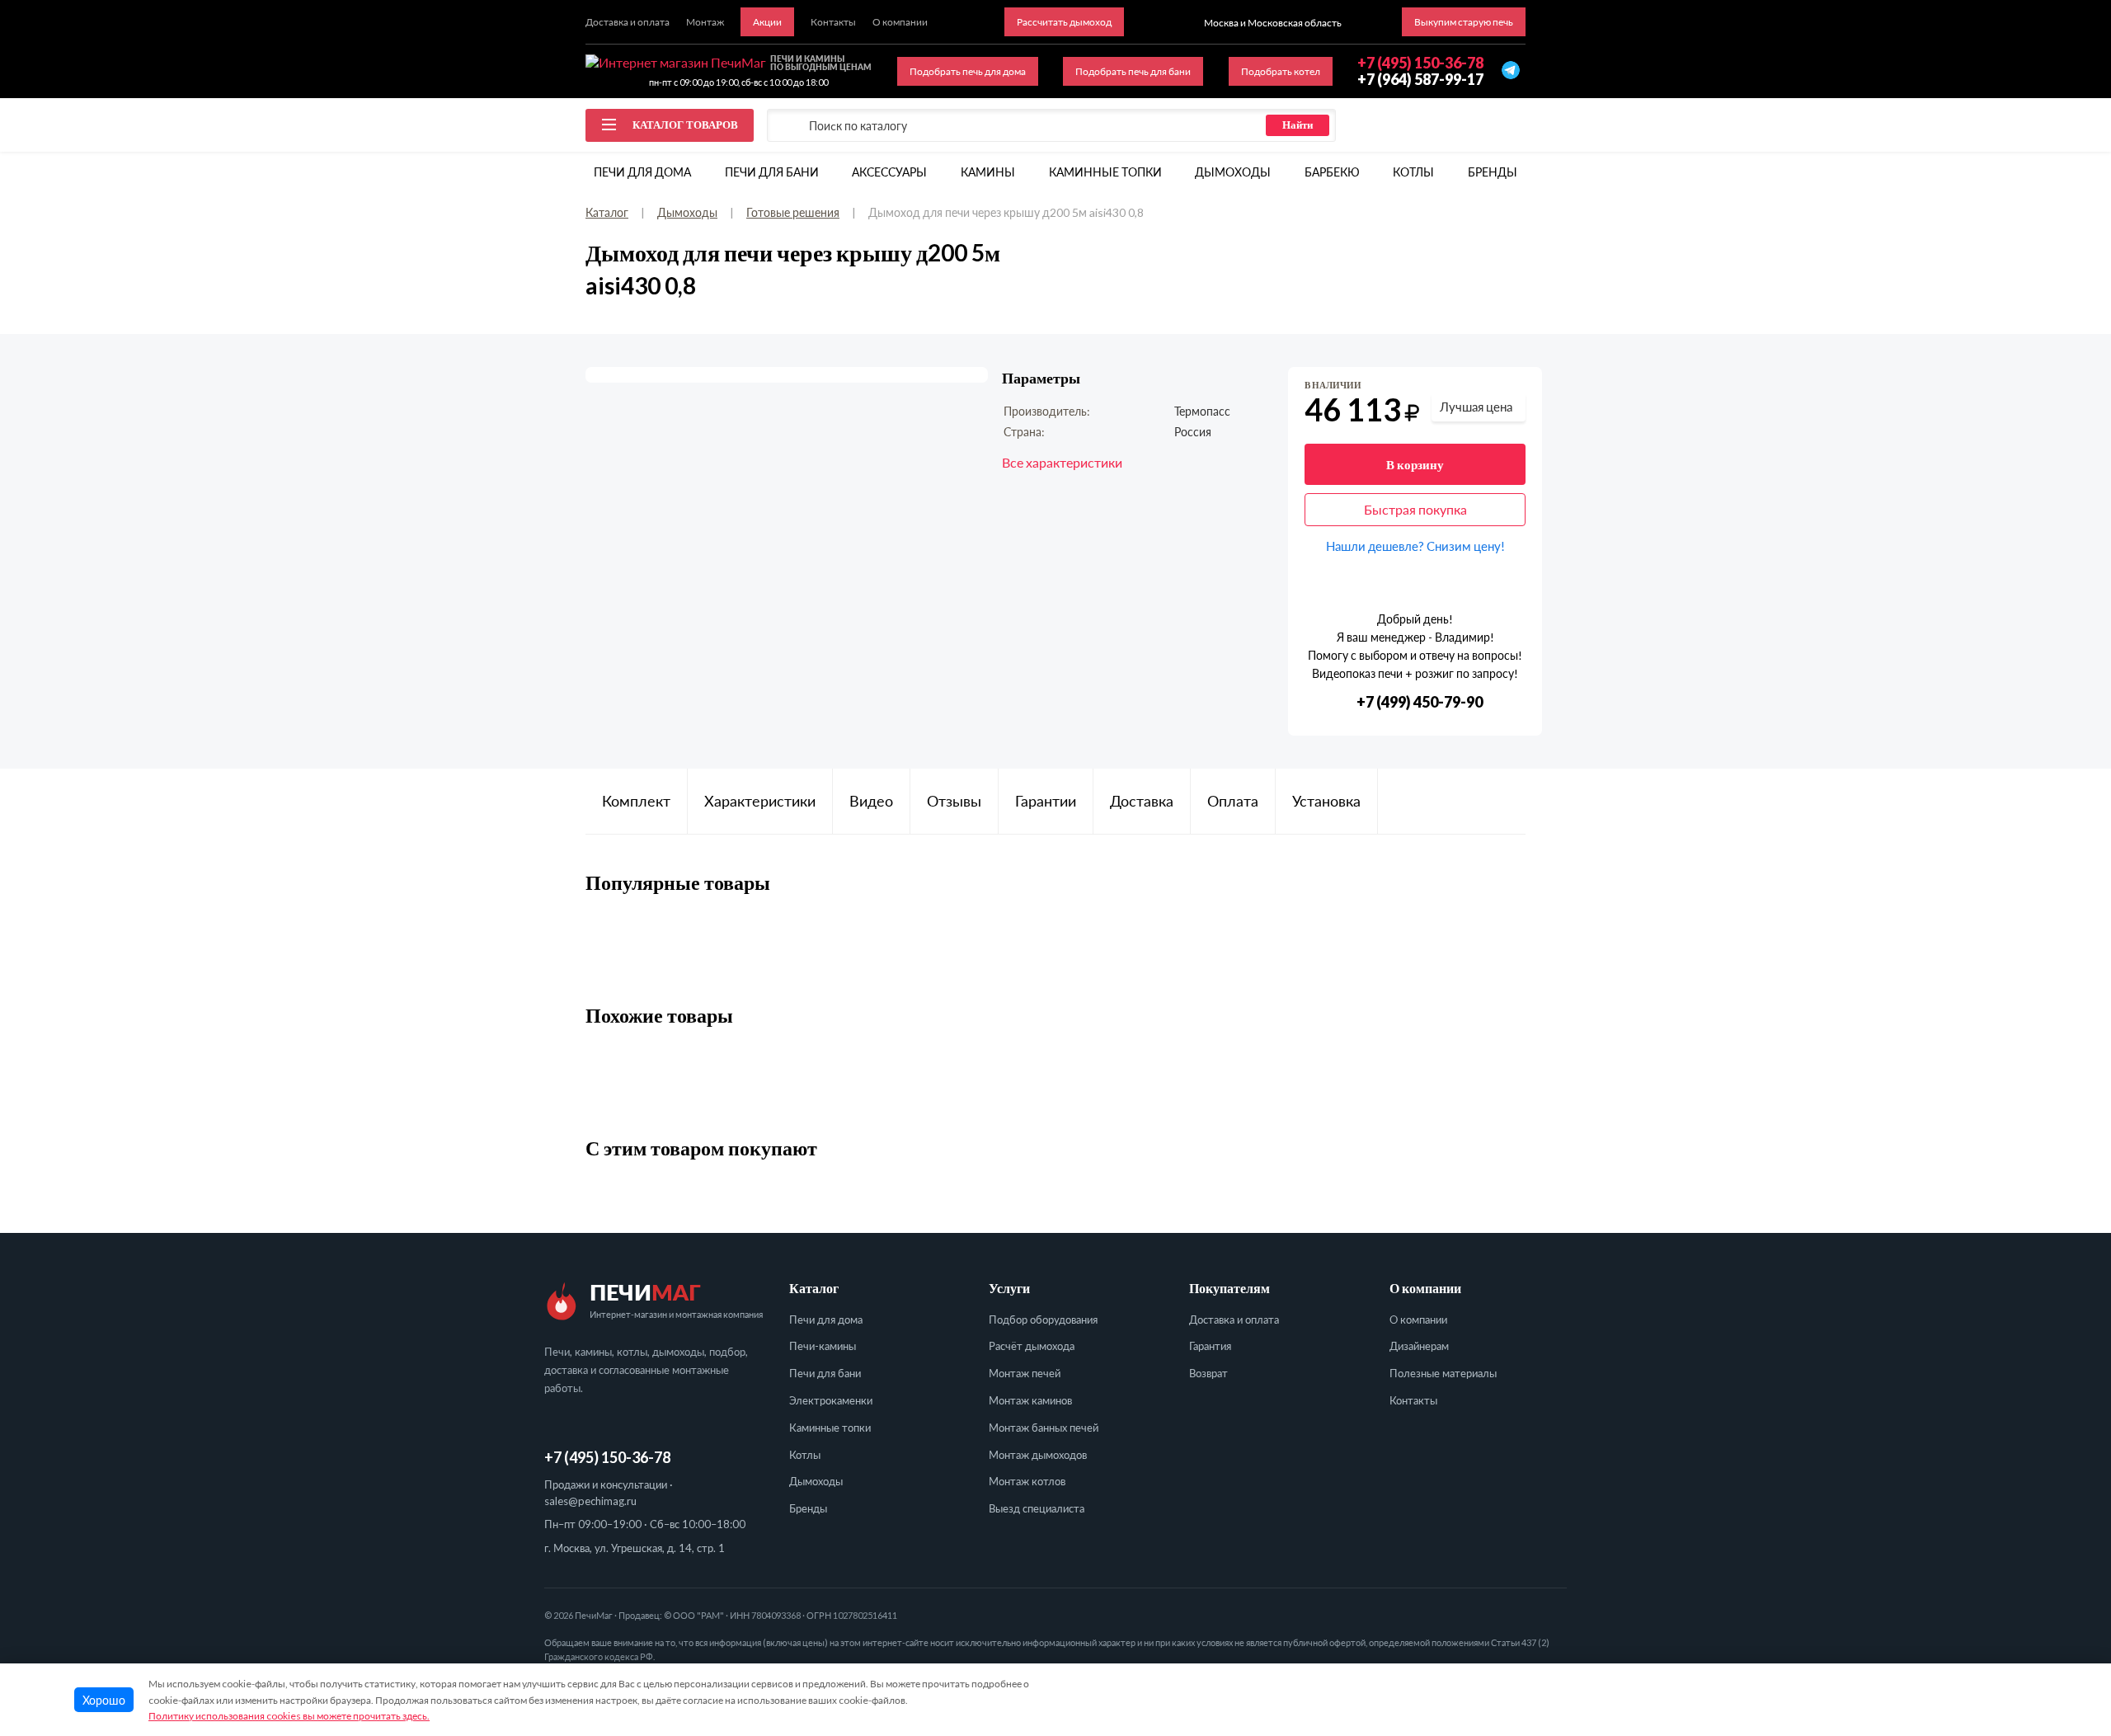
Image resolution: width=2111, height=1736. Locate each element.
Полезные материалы (1443, 1373)
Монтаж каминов (1030, 1400)
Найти (1298, 125)
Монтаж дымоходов (1038, 1455)
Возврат (1208, 1373)
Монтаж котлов (1027, 1481)
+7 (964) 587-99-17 (1420, 79)
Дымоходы (1233, 172)
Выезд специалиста (1037, 1508)
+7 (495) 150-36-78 (607, 1457)
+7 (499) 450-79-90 (1420, 702)
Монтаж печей (1025, 1373)
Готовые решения (793, 212)
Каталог (607, 212)
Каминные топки (1105, 172)
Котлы (1413, 172)
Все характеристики (1062, 462)
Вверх (2065, 1618)
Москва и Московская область (1273, 23)
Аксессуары (889, 172)
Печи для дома (642, 172)
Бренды (1493, 172)
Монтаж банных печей (1044, 1428)
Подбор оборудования (1043, 1320)
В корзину (1415, 464)
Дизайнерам (1419, 1346)
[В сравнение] (1514, 386)
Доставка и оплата (1234, 1320)
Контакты (1413, 1400)
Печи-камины (823, 1346)
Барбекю (1332, 172)
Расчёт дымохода (1032, 1346)
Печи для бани (772, 172)
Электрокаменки (831, 1400)
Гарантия (1210, 1346)
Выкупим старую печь (1464, 22)
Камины (988, 172)
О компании (1418, 1320)
